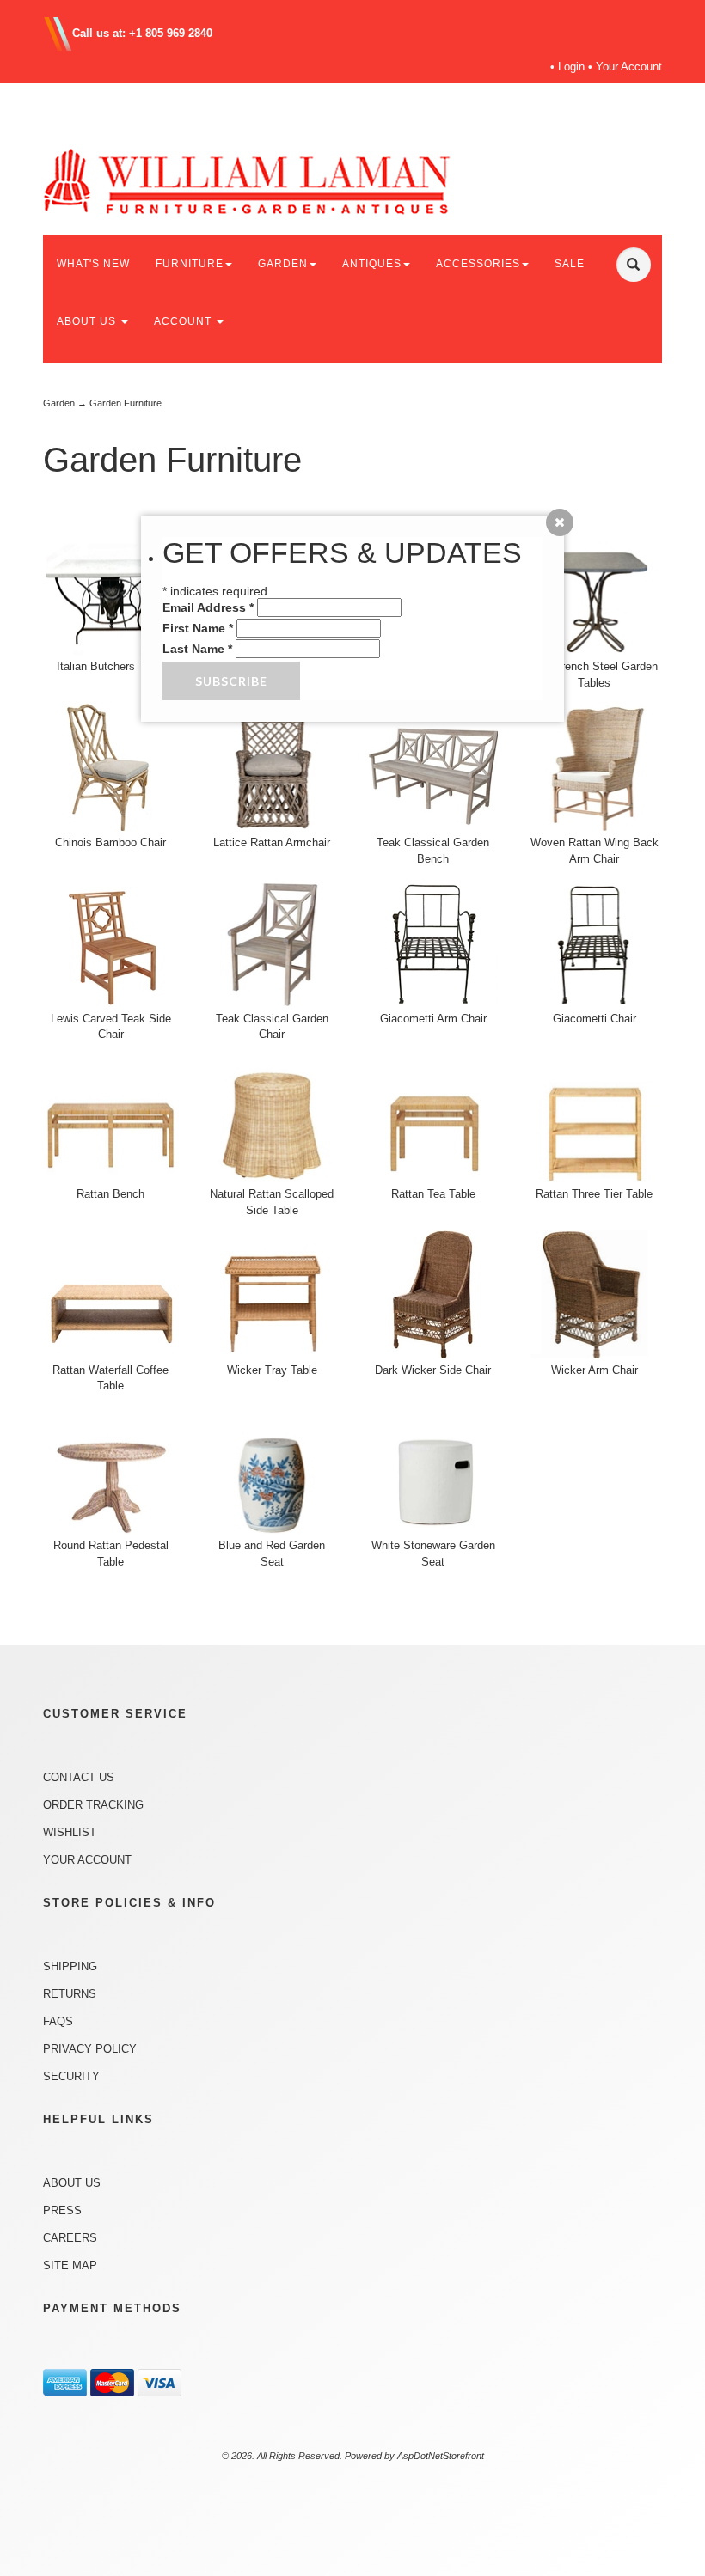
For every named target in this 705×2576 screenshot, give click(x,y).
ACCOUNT (184, 321)
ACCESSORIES (478, 264)
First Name (198, 628)
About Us (72, 2183)
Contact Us (79, 1777)
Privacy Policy (90, 2049)
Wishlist (70, 1832)
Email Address (208, 607)
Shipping (70, 1966)
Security (71, 2076)
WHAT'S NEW (93, 264)
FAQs (58, 2021)
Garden (59, 403)
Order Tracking (93, 1805)
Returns (70, 1994)
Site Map (70, 2265)
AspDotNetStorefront (441, 2456)
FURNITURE (190, 264)
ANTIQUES (372, 264)
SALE (570, 264)
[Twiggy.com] (275, 180)
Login (571, 67)
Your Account (629, 67)
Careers (70, 2238)
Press (62, 2210)
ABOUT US (88, 321)
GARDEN (283, 264)
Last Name (197, 649)
